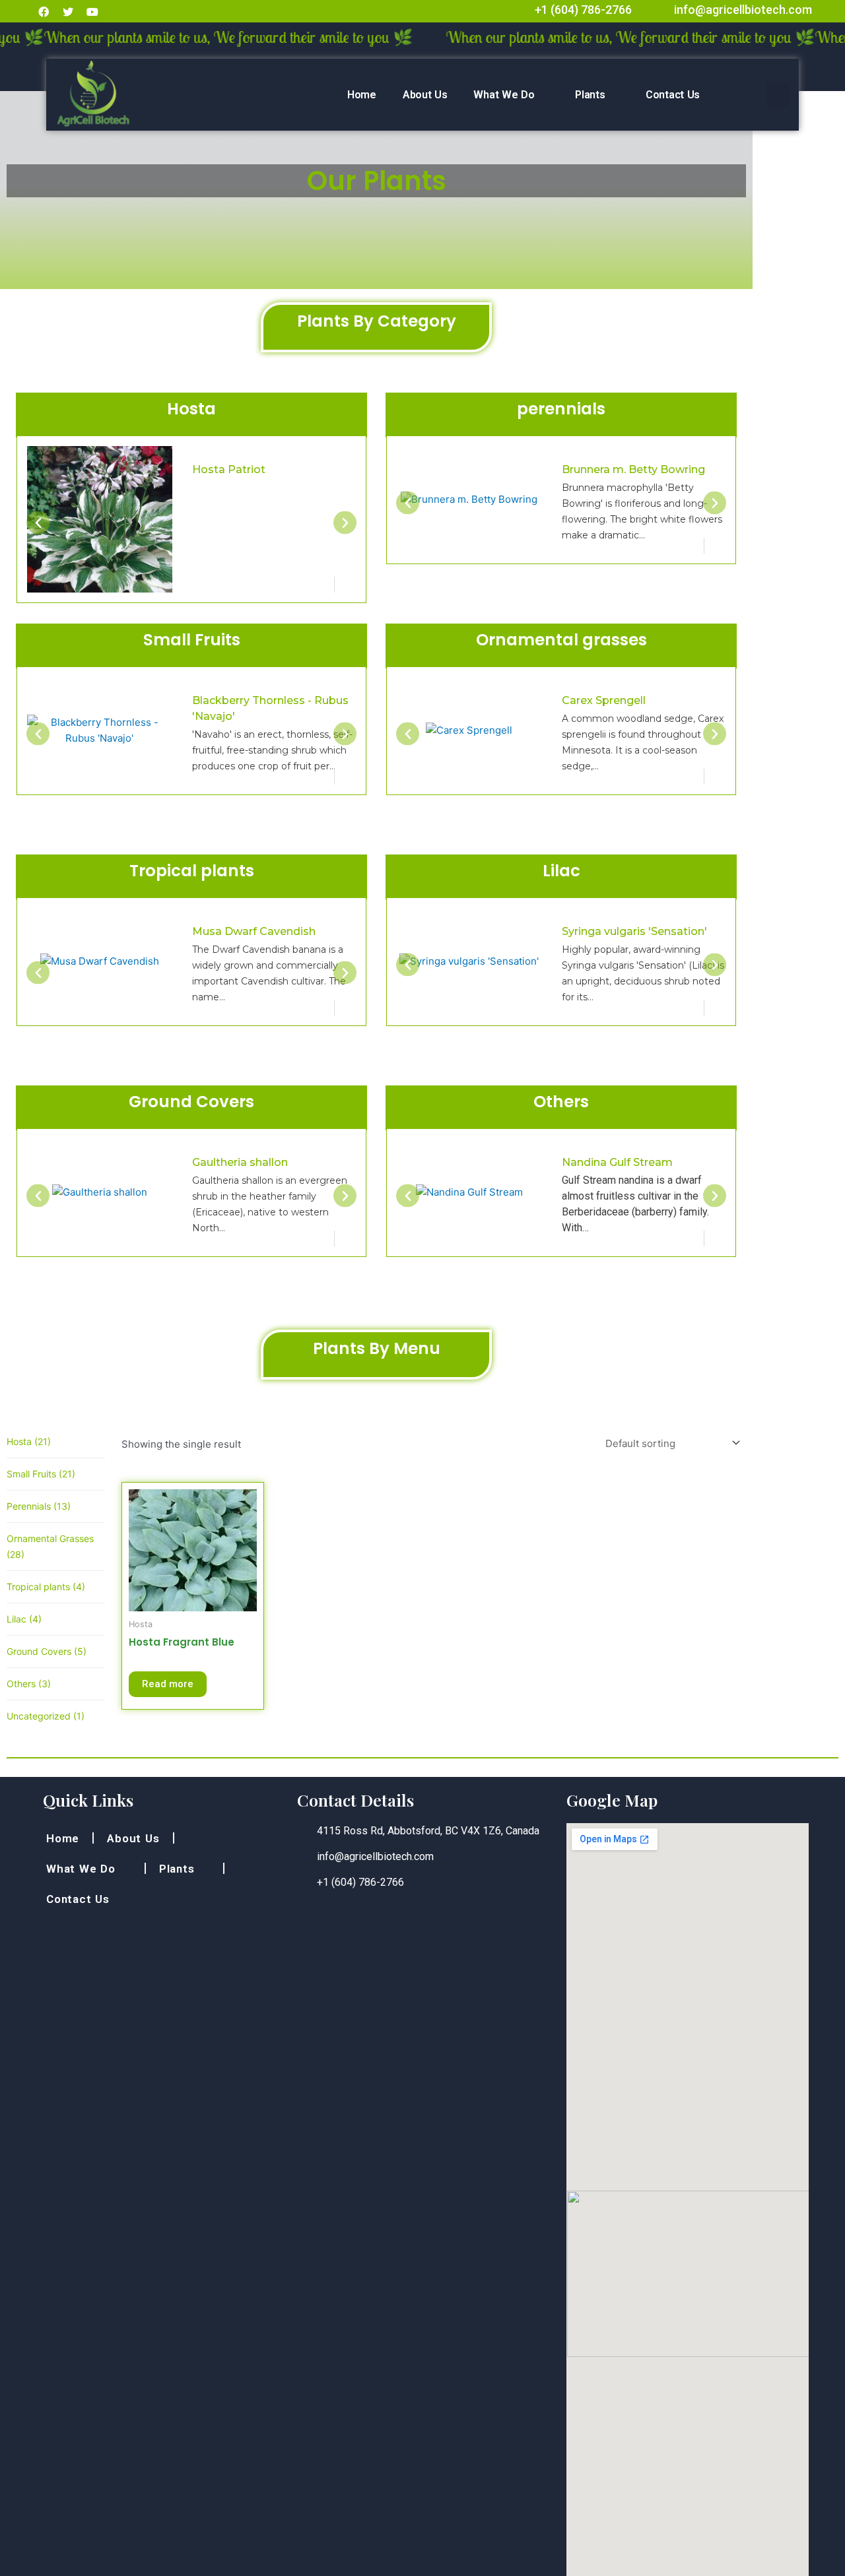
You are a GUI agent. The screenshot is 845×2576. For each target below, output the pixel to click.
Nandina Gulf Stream (617, 1162)
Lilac (24, 1619)
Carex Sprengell (604, 700)
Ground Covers (47, 1651)
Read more (168, 1684)
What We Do (504, 95)
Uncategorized (46, 1716)
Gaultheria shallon (240, 1162)
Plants (590, 95)
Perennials (39, 1506)
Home (362, 95)
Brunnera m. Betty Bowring (633, 469)
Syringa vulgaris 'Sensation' (634, 931)
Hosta (29, 1441)
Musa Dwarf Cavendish (254, 931)
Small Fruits (41, 1474)
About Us (425, 95)
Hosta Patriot (105, 469)
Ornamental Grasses (50, 1546)
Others (29, 1684)
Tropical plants (46, 1587)
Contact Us (673, 95)
